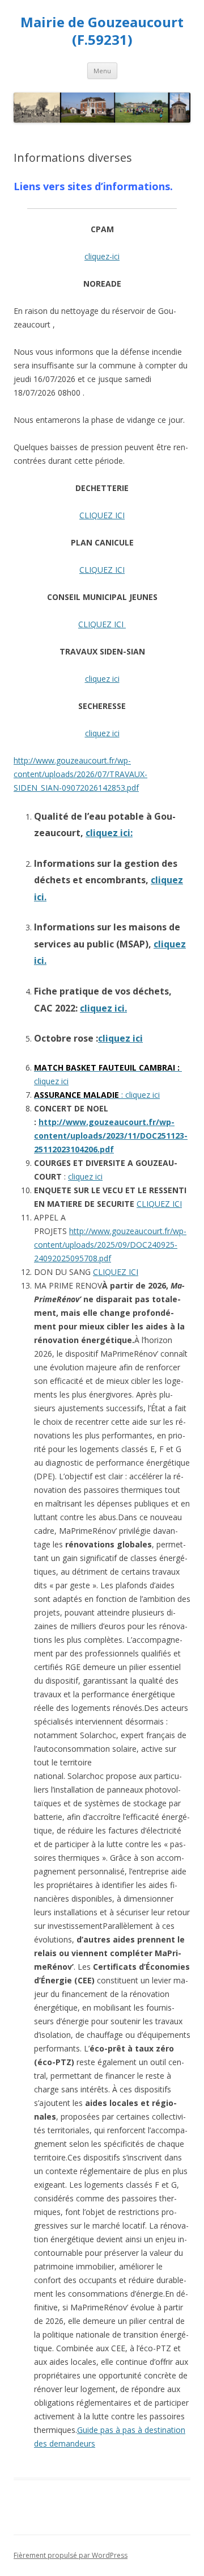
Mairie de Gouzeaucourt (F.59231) (102, 31)
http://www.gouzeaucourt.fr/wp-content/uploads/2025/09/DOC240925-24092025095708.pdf (110, 1245)
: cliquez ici (97, 1095)
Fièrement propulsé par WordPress (71, 2555)
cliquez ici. (103, 1008)
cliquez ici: (109, 833)
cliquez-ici (102, 256)
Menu (102, 71)
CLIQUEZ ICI (102, 515)
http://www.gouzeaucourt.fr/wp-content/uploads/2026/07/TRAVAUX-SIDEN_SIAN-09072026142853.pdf (80, 774)
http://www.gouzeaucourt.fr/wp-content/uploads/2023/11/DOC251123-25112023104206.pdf (111, 1136)
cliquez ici (102, 679)
